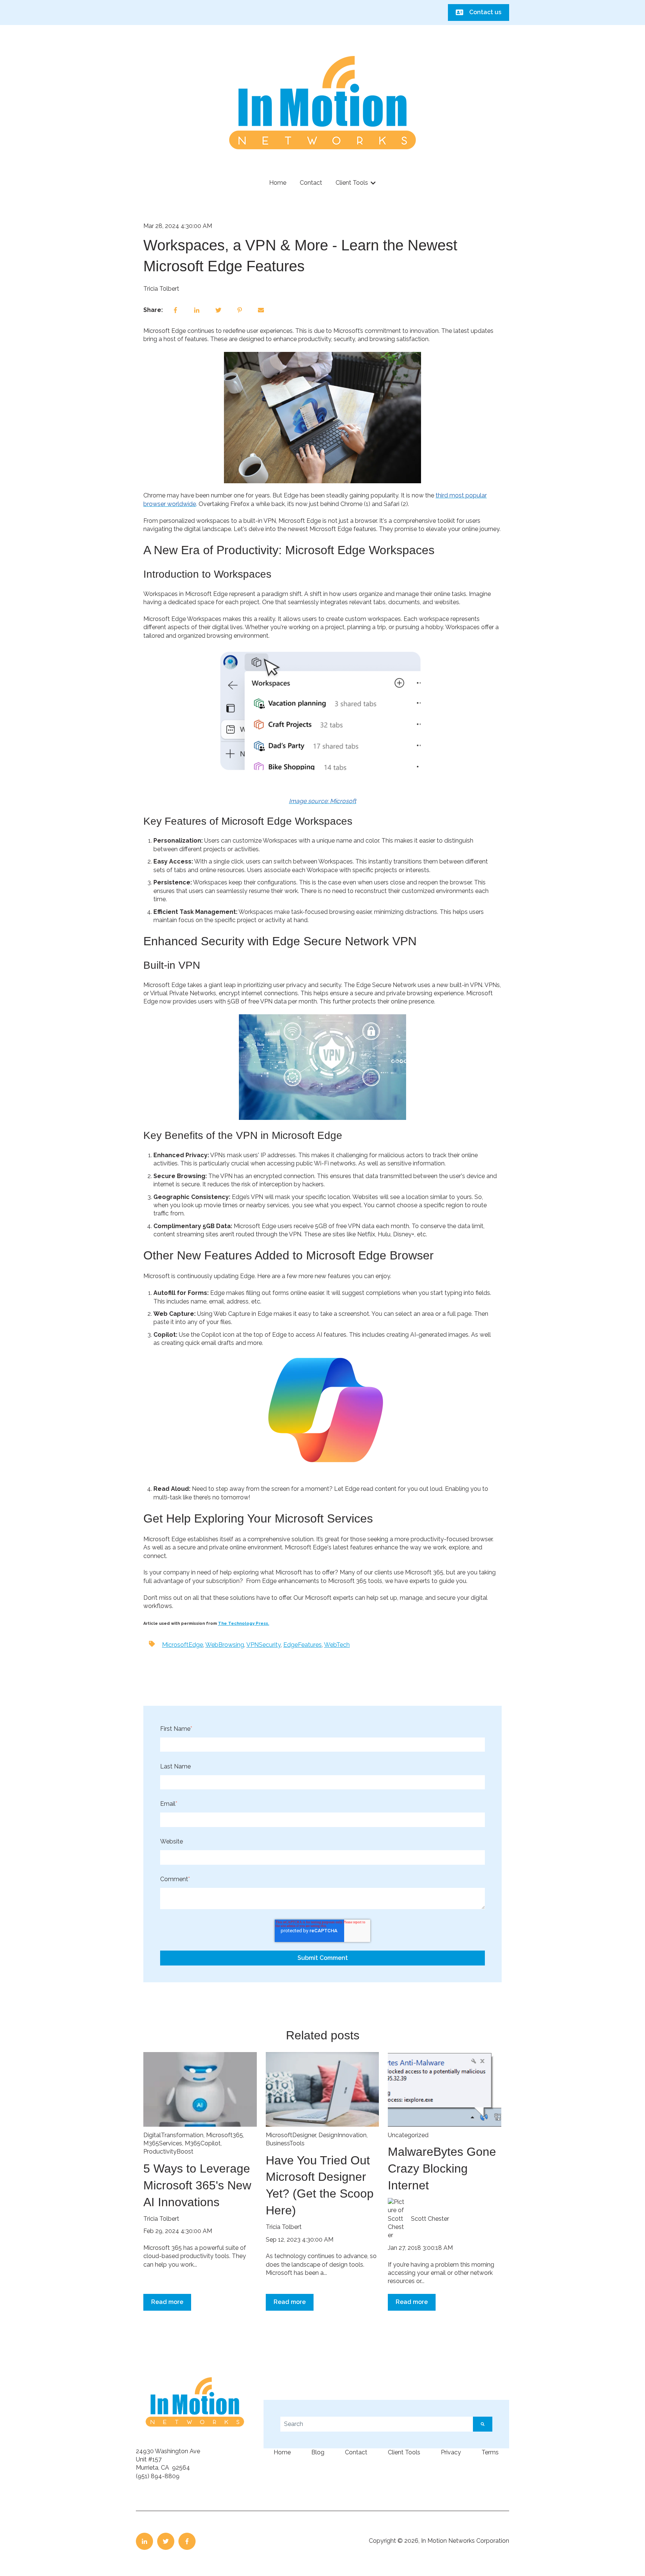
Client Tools (352, 183)
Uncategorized (408, 2135)
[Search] (483, 2424)
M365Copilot (203, 2143)
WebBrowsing (225, 1645)
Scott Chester (430, 2219)
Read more (167, 2302)
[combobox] (377, 2424)
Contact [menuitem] (356, 2452)
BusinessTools (285, 2143)
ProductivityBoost (168, 2152)
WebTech (337, 1645)
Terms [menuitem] (490, 2452)
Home (278, 183)
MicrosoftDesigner (291, 2135)
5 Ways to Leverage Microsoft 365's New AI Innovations (197, 2185)
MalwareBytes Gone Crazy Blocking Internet (442, 2168)
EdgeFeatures (303, 1645)
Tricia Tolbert (161, 289)
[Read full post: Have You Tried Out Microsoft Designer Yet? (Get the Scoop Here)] (322, 2089)
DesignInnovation (342, 2135)
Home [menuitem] (282, 2452)
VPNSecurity (264, 1645)
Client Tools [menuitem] (404, 2452)
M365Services (163, 2143)
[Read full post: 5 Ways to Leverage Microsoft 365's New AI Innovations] (200, 2089)
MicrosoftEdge (183, 1645)
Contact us (485, 12)
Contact (311, 183)
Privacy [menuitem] (451, 2452)
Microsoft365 (225, 2135)
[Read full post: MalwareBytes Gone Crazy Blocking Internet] (445, 2089)
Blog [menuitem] (318, 2452)
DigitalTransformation (173, 2135)
